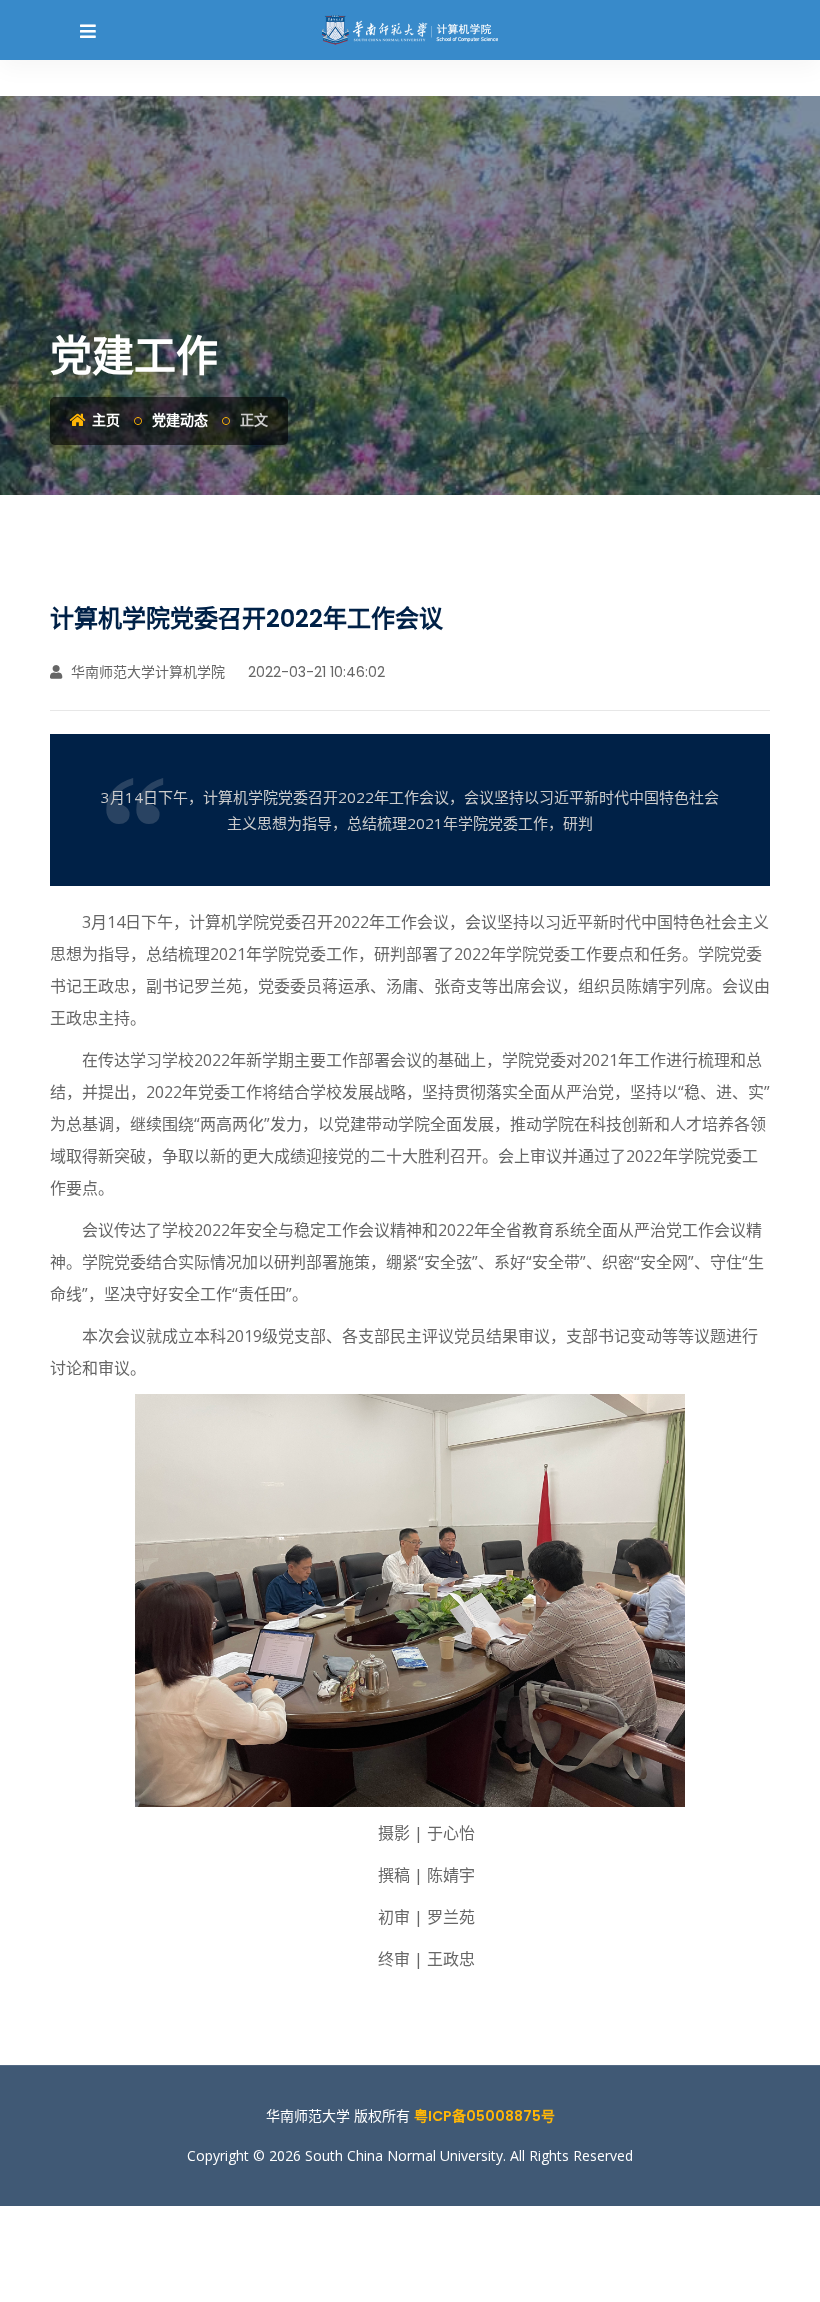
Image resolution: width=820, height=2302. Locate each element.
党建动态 (180, 420)
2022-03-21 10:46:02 (314, 672)
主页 (104, 420)
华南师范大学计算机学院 (146, 672)
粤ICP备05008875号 (484, 2116)
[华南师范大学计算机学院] (410, 30)
